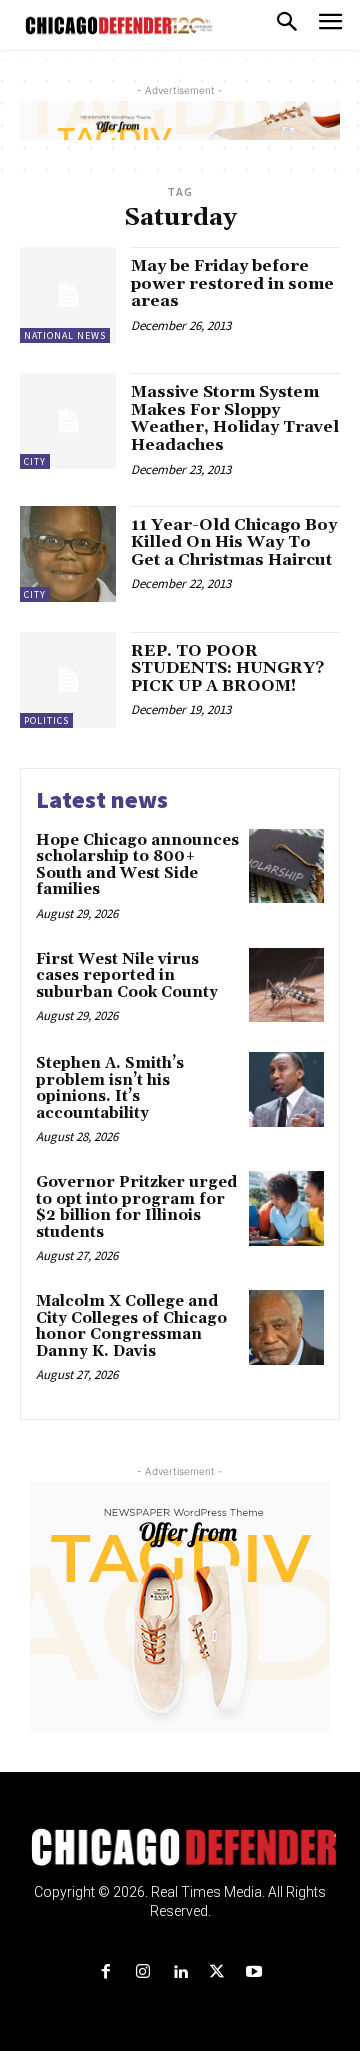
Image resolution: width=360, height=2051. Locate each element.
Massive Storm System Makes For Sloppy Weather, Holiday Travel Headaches (235, 418)
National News (65, 335)
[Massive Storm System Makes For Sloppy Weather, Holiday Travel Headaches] (68, 421)
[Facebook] (105, 1972)
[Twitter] (217, 1972)
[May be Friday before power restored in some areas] (68, 295)
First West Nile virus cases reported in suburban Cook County (129, 976)
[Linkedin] (179, 1972)
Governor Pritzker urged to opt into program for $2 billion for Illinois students (136, 1207)
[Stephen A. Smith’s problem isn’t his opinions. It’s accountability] (286, 1089)
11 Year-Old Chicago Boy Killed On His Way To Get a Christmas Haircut (234, 542)
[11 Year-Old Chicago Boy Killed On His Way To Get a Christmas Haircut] (68, 554)
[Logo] (180, 1847)
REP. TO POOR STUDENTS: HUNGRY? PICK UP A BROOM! (227, 668)
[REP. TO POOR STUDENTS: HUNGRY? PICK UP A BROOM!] (68, 680)
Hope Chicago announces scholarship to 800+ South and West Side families (137, 865)
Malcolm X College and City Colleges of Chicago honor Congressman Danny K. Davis (131, 1326)
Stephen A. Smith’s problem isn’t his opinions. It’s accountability (110, 1088)
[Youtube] (254, 1972)
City (35, 461)
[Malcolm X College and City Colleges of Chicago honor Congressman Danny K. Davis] (286, 1327)
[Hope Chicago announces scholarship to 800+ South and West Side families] (286, 866)
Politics (46, 720)
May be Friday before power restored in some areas (232, 283)
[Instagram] (142, 1972)
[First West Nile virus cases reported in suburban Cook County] (286, 985)
